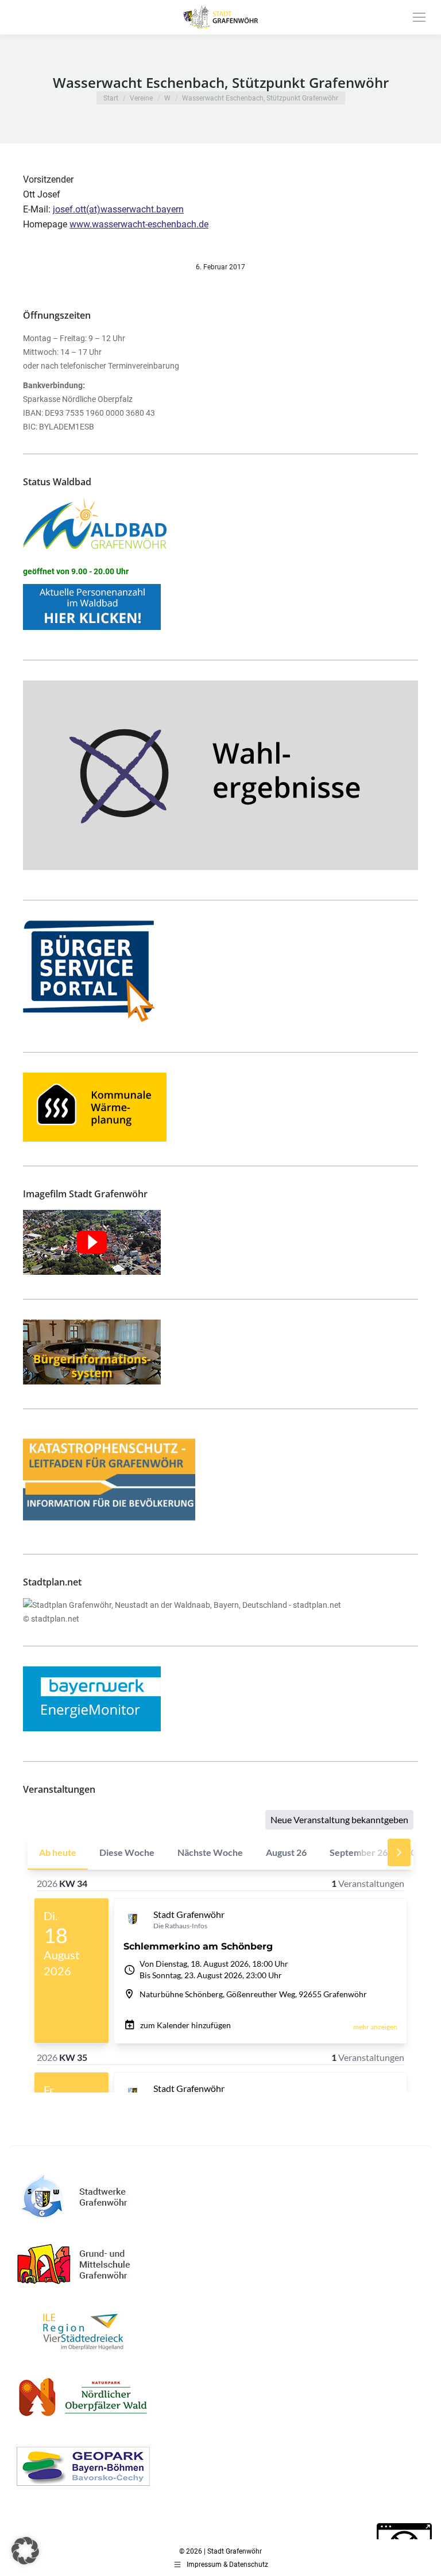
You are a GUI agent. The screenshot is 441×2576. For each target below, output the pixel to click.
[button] (25, 2551)
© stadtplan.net (51, 1619)
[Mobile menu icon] (419, 17)
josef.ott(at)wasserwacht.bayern (118, 209)
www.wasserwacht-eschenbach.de (139, 224)
